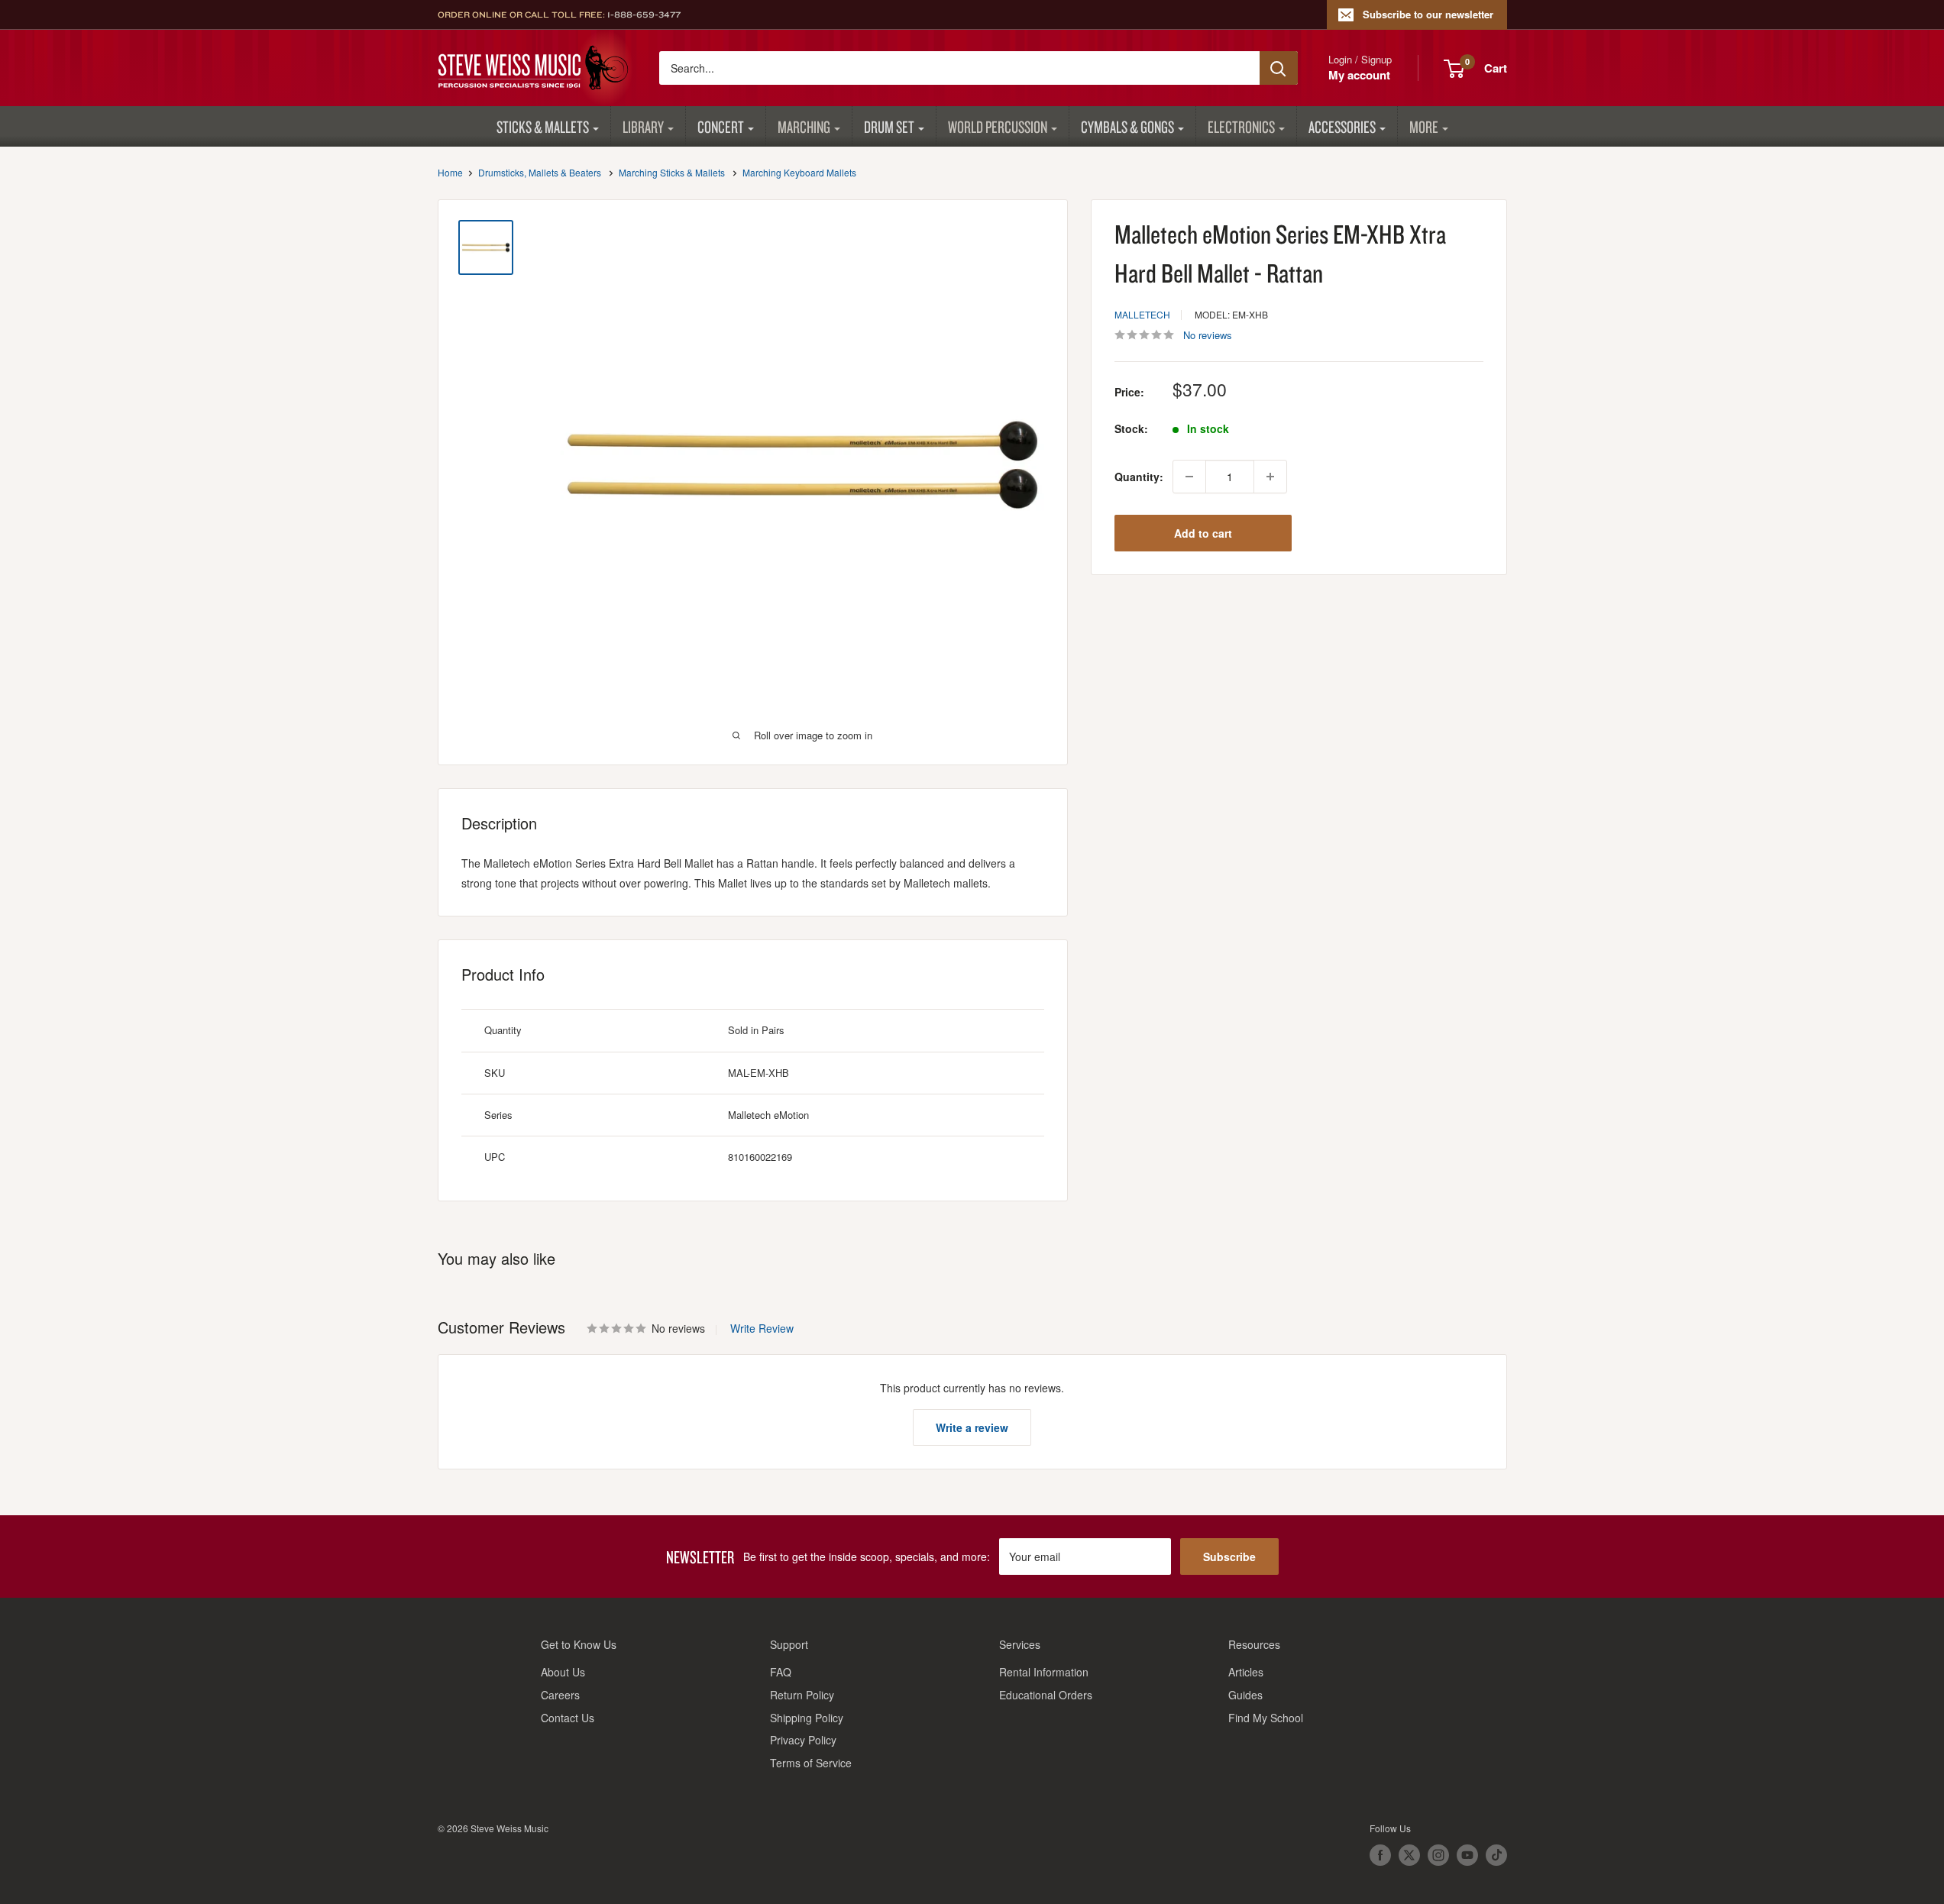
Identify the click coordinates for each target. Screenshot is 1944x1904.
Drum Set (889, 126)
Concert (721, 126)
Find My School (1266, 1718)
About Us (563, 1672)
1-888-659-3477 (644, 15)
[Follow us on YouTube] (1467, 1855)
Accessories (1342, 126)
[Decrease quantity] (1189, 477)
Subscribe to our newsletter (1428, 14)
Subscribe (1229, 1556)
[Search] (1279, 68)
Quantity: (1139, 477)
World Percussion (998, 126)
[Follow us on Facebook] (1380, 1855)
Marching (804, 126)
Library (643, 126)
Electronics (1241, 126)
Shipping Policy (807, 1718)
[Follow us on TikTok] (1496, 1855)
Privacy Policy (803, 1740)
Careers (560, 1695)
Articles (1246, 1672)
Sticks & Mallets (543, 126)
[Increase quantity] (1270, 477)
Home (450, 172)
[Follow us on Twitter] (1409, 1855)
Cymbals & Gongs (1127, 126)
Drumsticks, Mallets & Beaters (540, 172)
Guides (1245, 1695)
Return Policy (802, 1695)
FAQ (781, 1672)
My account (1359, 75)
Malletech (1142, 314)
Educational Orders (1046, 1695)
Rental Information (1044, 1672)
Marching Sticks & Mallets (672, 172)
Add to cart (1203, 533)
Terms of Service (811, 1763)
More (1424, 126)
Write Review (762, 1328)
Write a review (972, 1427)
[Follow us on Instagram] (1438, 1855)
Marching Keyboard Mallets (799, 172)
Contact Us (568, 1718)
